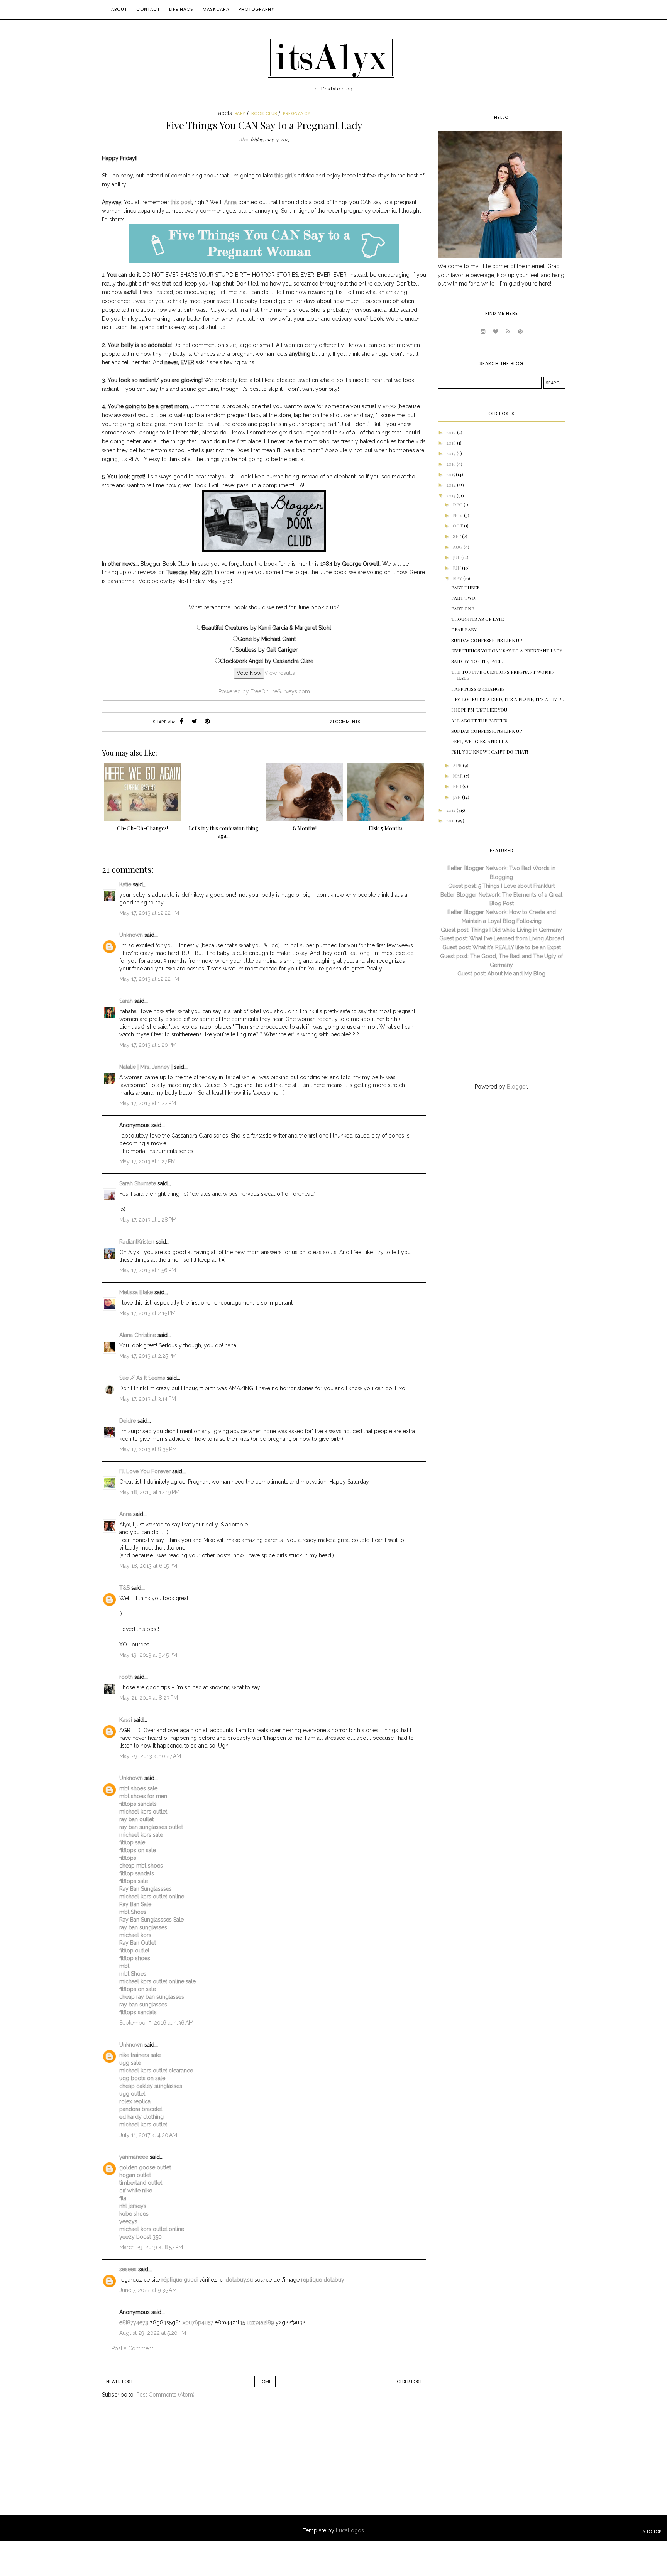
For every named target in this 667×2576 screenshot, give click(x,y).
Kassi (126, 1720)
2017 (451, 453)
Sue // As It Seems (142, 1378)
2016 (451, 464)
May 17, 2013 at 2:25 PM (148, 1356)
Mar (458, 776)
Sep (457, 536)
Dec (458, 504)
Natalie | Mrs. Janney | (146, 1067)
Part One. (463, 609)
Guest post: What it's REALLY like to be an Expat (502, 947)
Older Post (409, 2382)
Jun (457, 568)
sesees (128, 2269)
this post (181, 202)
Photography (256, 9)
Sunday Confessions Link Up (487, 640)
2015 (451, 474)
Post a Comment (132, 2348)
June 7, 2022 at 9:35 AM (148, 2290)
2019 (452, 432)
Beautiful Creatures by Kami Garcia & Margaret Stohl (267, 628)
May (458, 578)
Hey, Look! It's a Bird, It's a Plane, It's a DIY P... (508, 699)
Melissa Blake (136, 1292)
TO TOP (653, 2532)
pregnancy (297, 113)
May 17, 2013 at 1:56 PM (148, 1270)
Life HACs (181, 9)
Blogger (517, 1087)
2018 (452, 443)
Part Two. (464, 598)
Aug (458, 547)
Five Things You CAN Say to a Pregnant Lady (507, 651)
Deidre (128, 1421)
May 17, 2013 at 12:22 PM (149, 913)
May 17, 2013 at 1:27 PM (147, 1161)
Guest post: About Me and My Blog (501, 974)
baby (240, 113)
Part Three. (466, 587)
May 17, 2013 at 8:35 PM (148, 1449)
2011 (451, 820)
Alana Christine (138, 1335)
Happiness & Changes (478, 689)
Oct (458, 526)
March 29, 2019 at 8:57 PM (151, 2247)
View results (280, 673)
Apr (458, 765)
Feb (458, 786)
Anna (230, 202)
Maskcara (216, 9)
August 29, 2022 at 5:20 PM (153, 2333)
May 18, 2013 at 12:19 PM (149, 1492)
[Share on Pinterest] (207, 722)
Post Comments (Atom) (165, 2395)
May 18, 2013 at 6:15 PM (148, 1566)
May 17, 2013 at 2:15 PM (147, 1313)
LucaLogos (350, 2530)
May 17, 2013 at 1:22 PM (148, 1103)
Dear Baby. (464, 629)
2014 (452, 485)
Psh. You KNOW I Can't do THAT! (490, 752)
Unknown (131, 935)
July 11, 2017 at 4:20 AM (148, 2135)
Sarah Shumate (138, 1183)
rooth (126, 1677)
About (119, 9)
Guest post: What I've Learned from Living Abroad (502, 938)
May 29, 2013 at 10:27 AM (150, 1756)
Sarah (127, 1001)
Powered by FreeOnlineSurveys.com (264, 691)
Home (265, 2382)
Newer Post (119, 2382)
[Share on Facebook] (182, 722)
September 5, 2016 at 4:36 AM (156, 2023)
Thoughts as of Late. (478, 619)
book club (264, 113)
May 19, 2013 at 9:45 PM (148, 1655)
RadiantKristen (137, 1242)
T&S (124, 1588)
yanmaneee (134, 2157)
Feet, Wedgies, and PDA (480, 741)
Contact (148, 9)
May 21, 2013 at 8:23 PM (149, 1698)
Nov (458, 515)
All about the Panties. (480, 720)
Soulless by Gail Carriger (267, 650)
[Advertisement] (166, 2464)
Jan (457, 797)
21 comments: (345, 722)
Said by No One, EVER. (477, 661)
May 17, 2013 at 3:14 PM (148, 1399)
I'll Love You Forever (145, 1471)
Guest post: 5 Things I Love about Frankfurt (501, 886)
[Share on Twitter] (195, 722)
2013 (451, 495)
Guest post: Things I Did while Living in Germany (501, 930)
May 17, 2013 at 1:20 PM (148, 1045)
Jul (457, 557)
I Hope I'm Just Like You (479, 710)
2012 (451, 810)
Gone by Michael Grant (267, 639)
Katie (125, 884)
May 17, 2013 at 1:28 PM (148, 1220)
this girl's (285, 176)
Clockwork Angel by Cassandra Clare (267, 661)
